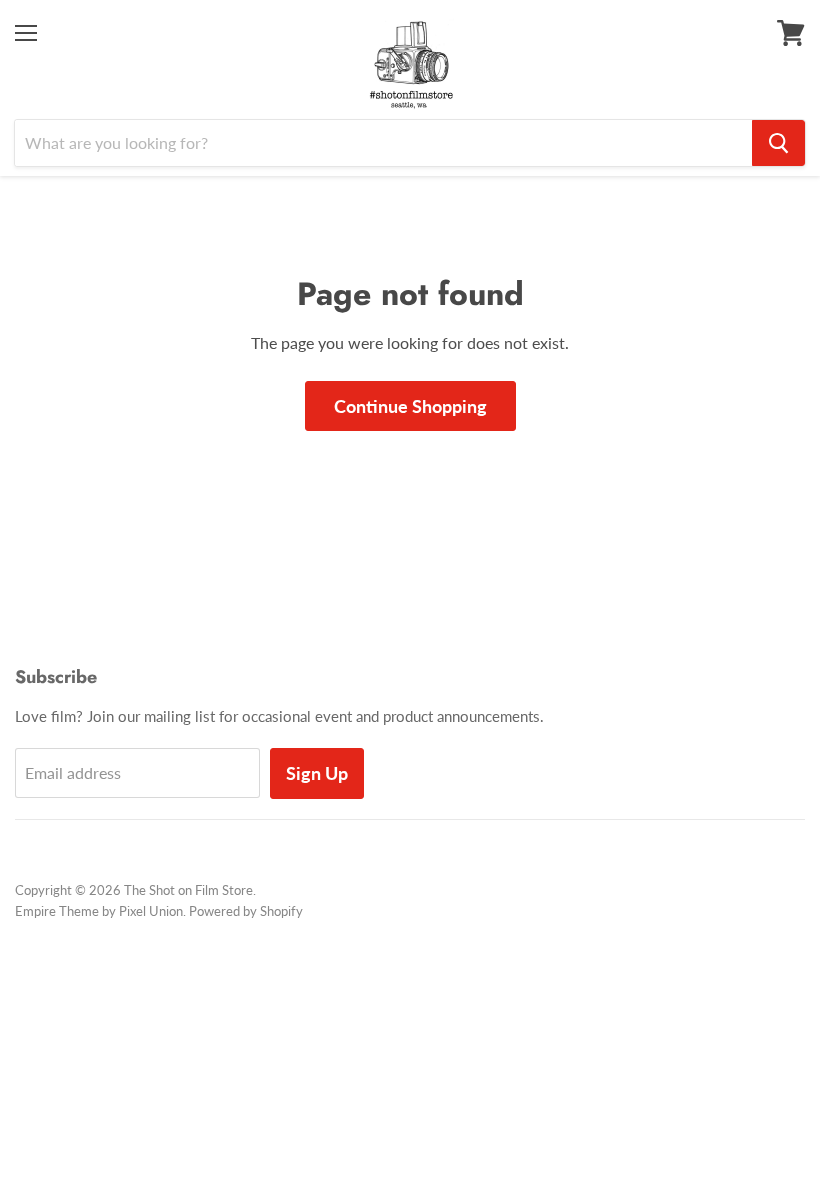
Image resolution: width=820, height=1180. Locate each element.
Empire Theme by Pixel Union (99, 911)
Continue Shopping (410, 406)
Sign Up (317, 773)
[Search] (778, 143)
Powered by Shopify (246, 911)
